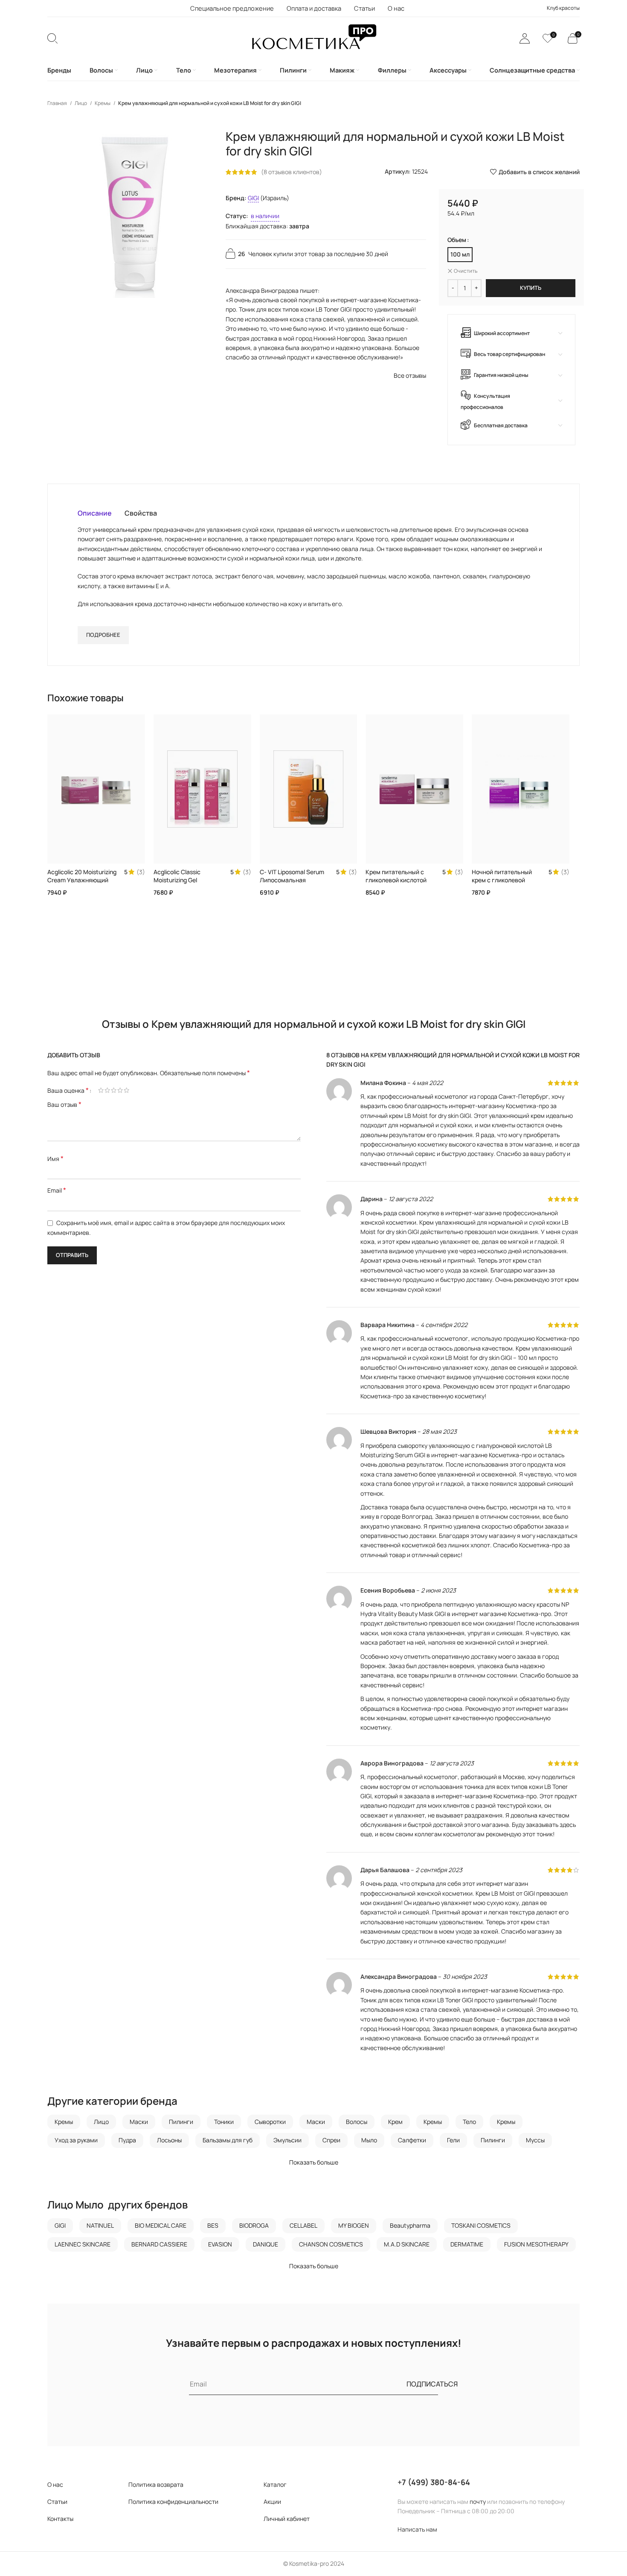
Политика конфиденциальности (173, 2502)
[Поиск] (52, 38)
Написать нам (417, 2529)
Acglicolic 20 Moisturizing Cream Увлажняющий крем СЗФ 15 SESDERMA (82, 880)
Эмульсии (287, 2140)
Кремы (103, 103)
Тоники (224, 2122)
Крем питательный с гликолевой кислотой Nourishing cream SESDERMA (396, 884)
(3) (141, 872)
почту (478, 2502)
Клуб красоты (563, 8)
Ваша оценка (68, 1090)
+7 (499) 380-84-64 (434, 2482)
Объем (457, 240)
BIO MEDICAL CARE (161, 2225)
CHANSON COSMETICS (331, 2244)
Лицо (81, 103)
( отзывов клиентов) (292, 172)
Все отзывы (410, 375)
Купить (531, 288)
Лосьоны (169, 2140)
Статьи (57, 2502)
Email (57, 1190)
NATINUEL (100, 2225)
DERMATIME (467, 2244)
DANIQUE (266, 2244)
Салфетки (412, 2140)
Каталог (275, 2484)
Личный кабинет (287, 2519)
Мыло (369, 2140)
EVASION (220, 2244)
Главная (58, 103)
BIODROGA (254, 2225)
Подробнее (103, 635)
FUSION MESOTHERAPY (536, 2244)
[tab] (95, 513)
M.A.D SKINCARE (407, 2244)
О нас (55, 2484)
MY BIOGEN (354, 2225)
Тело (469, 2122)
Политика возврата (156, 2484)
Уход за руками (76, 2140)
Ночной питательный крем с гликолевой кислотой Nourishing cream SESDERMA (502, 884)
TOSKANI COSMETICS (481, 2225)
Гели (453, 2140)
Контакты (60, 2519)
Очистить (466, 271)
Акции (272, 2502)
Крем (395, 2122)
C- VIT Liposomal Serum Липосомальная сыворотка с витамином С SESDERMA (294, 884)
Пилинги (181, 2122)
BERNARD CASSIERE (159, 2244)
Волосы (357, 2122)
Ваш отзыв (64, 1104)
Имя (55, 1159)
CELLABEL (303, 2225)
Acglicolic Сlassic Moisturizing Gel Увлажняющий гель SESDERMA (181, 884)
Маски (139, 2122)
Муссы (535, 2140)
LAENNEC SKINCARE (83, 2244)
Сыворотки (270, 2122)
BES (213, 2225)
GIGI (253, 198)
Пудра (127, 2140)
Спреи (331, 2140)
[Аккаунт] (525, 38)
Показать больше (314, 2162)
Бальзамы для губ (228, 2140)
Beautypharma (410, 2225)
